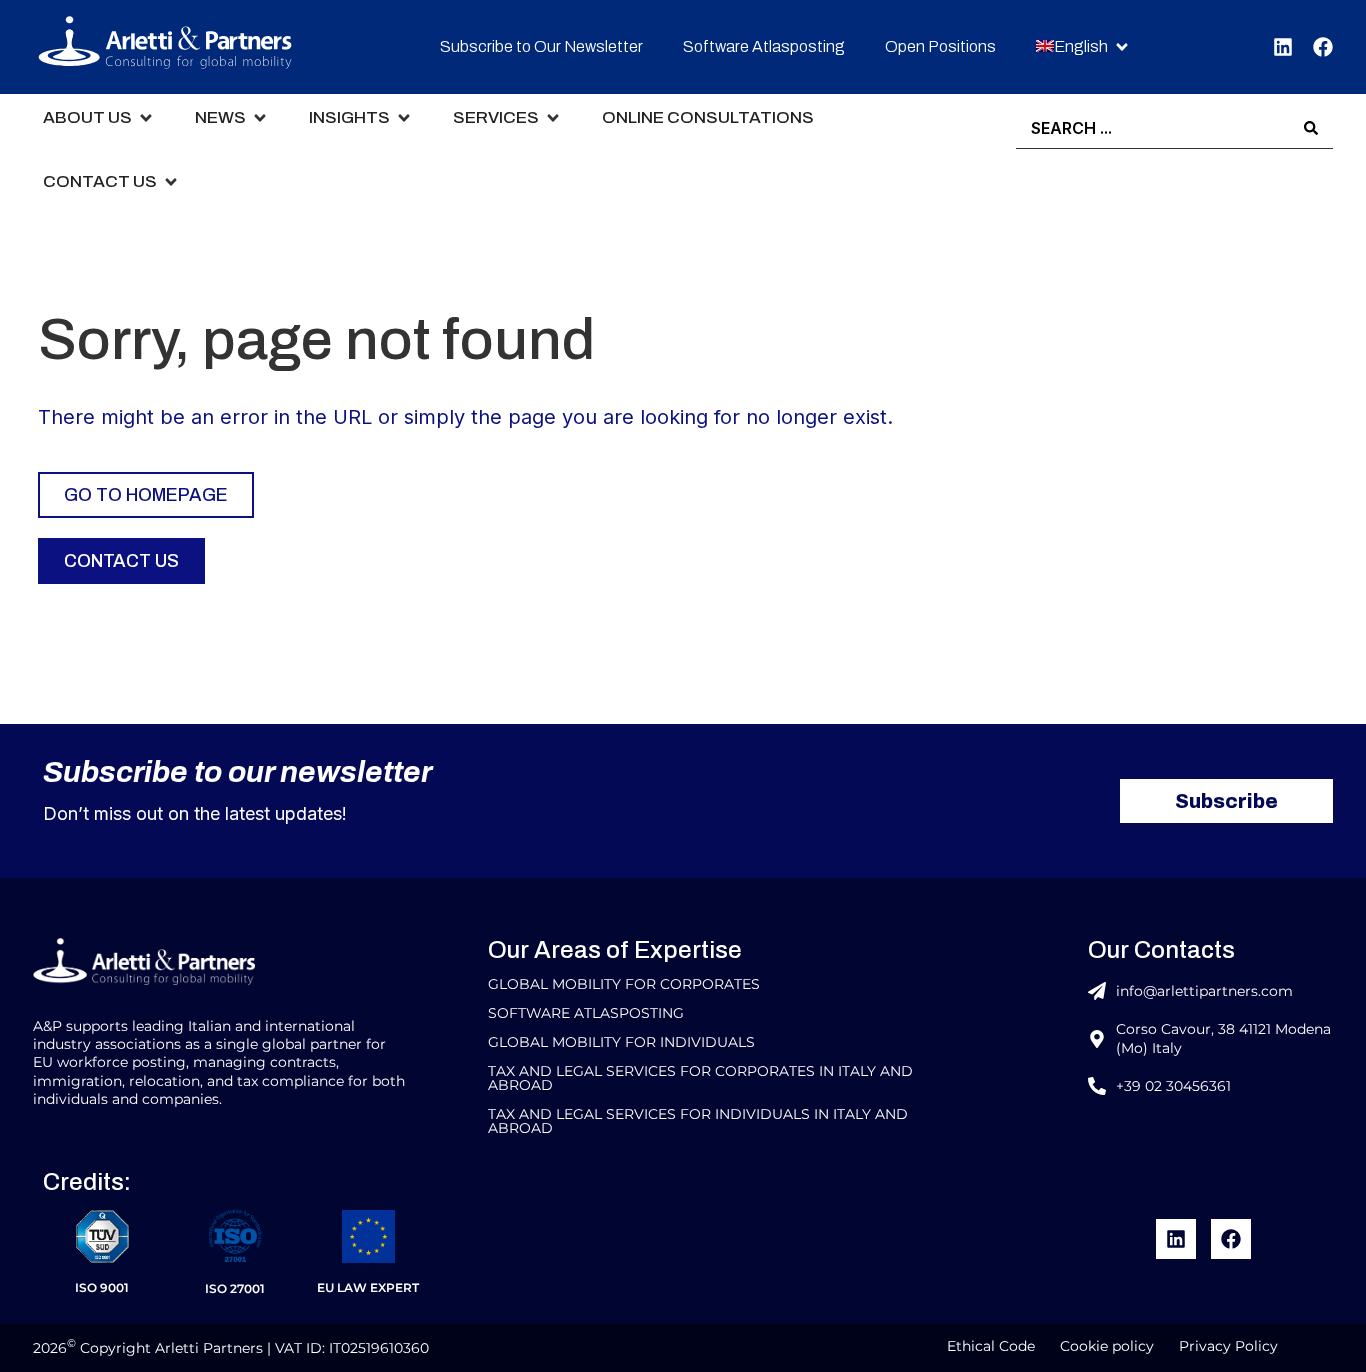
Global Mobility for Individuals (621, 1042)
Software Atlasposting (586, 1013)
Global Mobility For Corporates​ (624, 984)
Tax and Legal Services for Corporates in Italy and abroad (700, 1078)
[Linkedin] (1283, 47)
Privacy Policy (1228, 1346)
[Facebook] (1323, 47)
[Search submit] (1311, 128)
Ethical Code (991, 1346)
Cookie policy (1107, 1346)
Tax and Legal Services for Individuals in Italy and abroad (698, 1121)
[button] (1083, 47)
